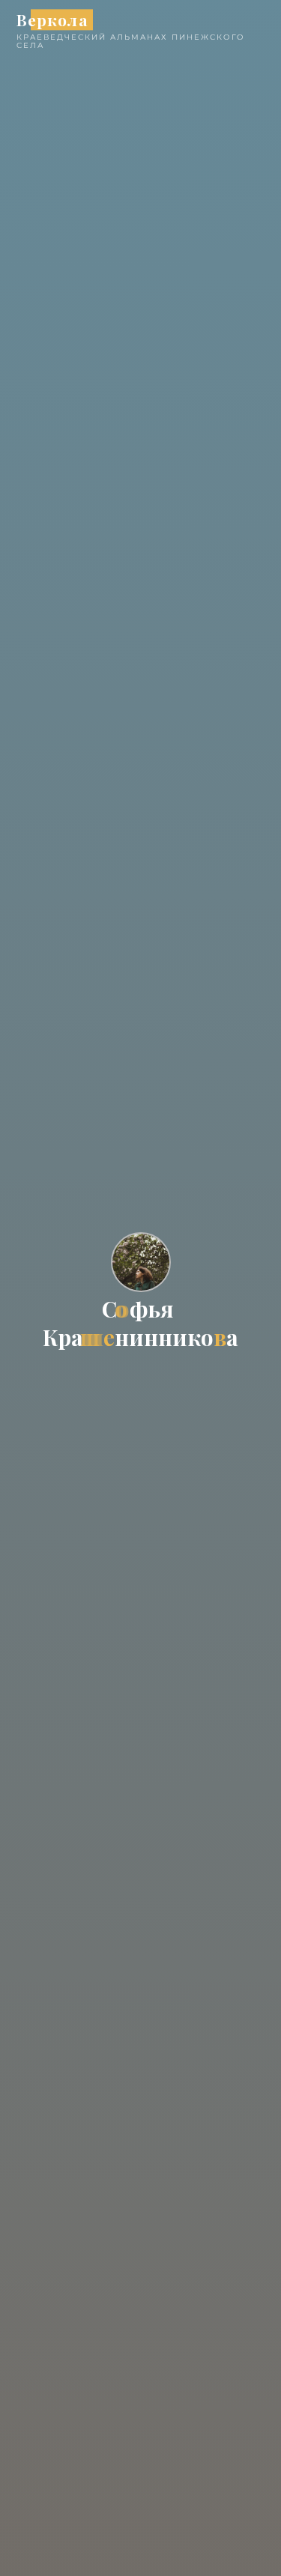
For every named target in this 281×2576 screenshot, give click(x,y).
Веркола (52, 19)
